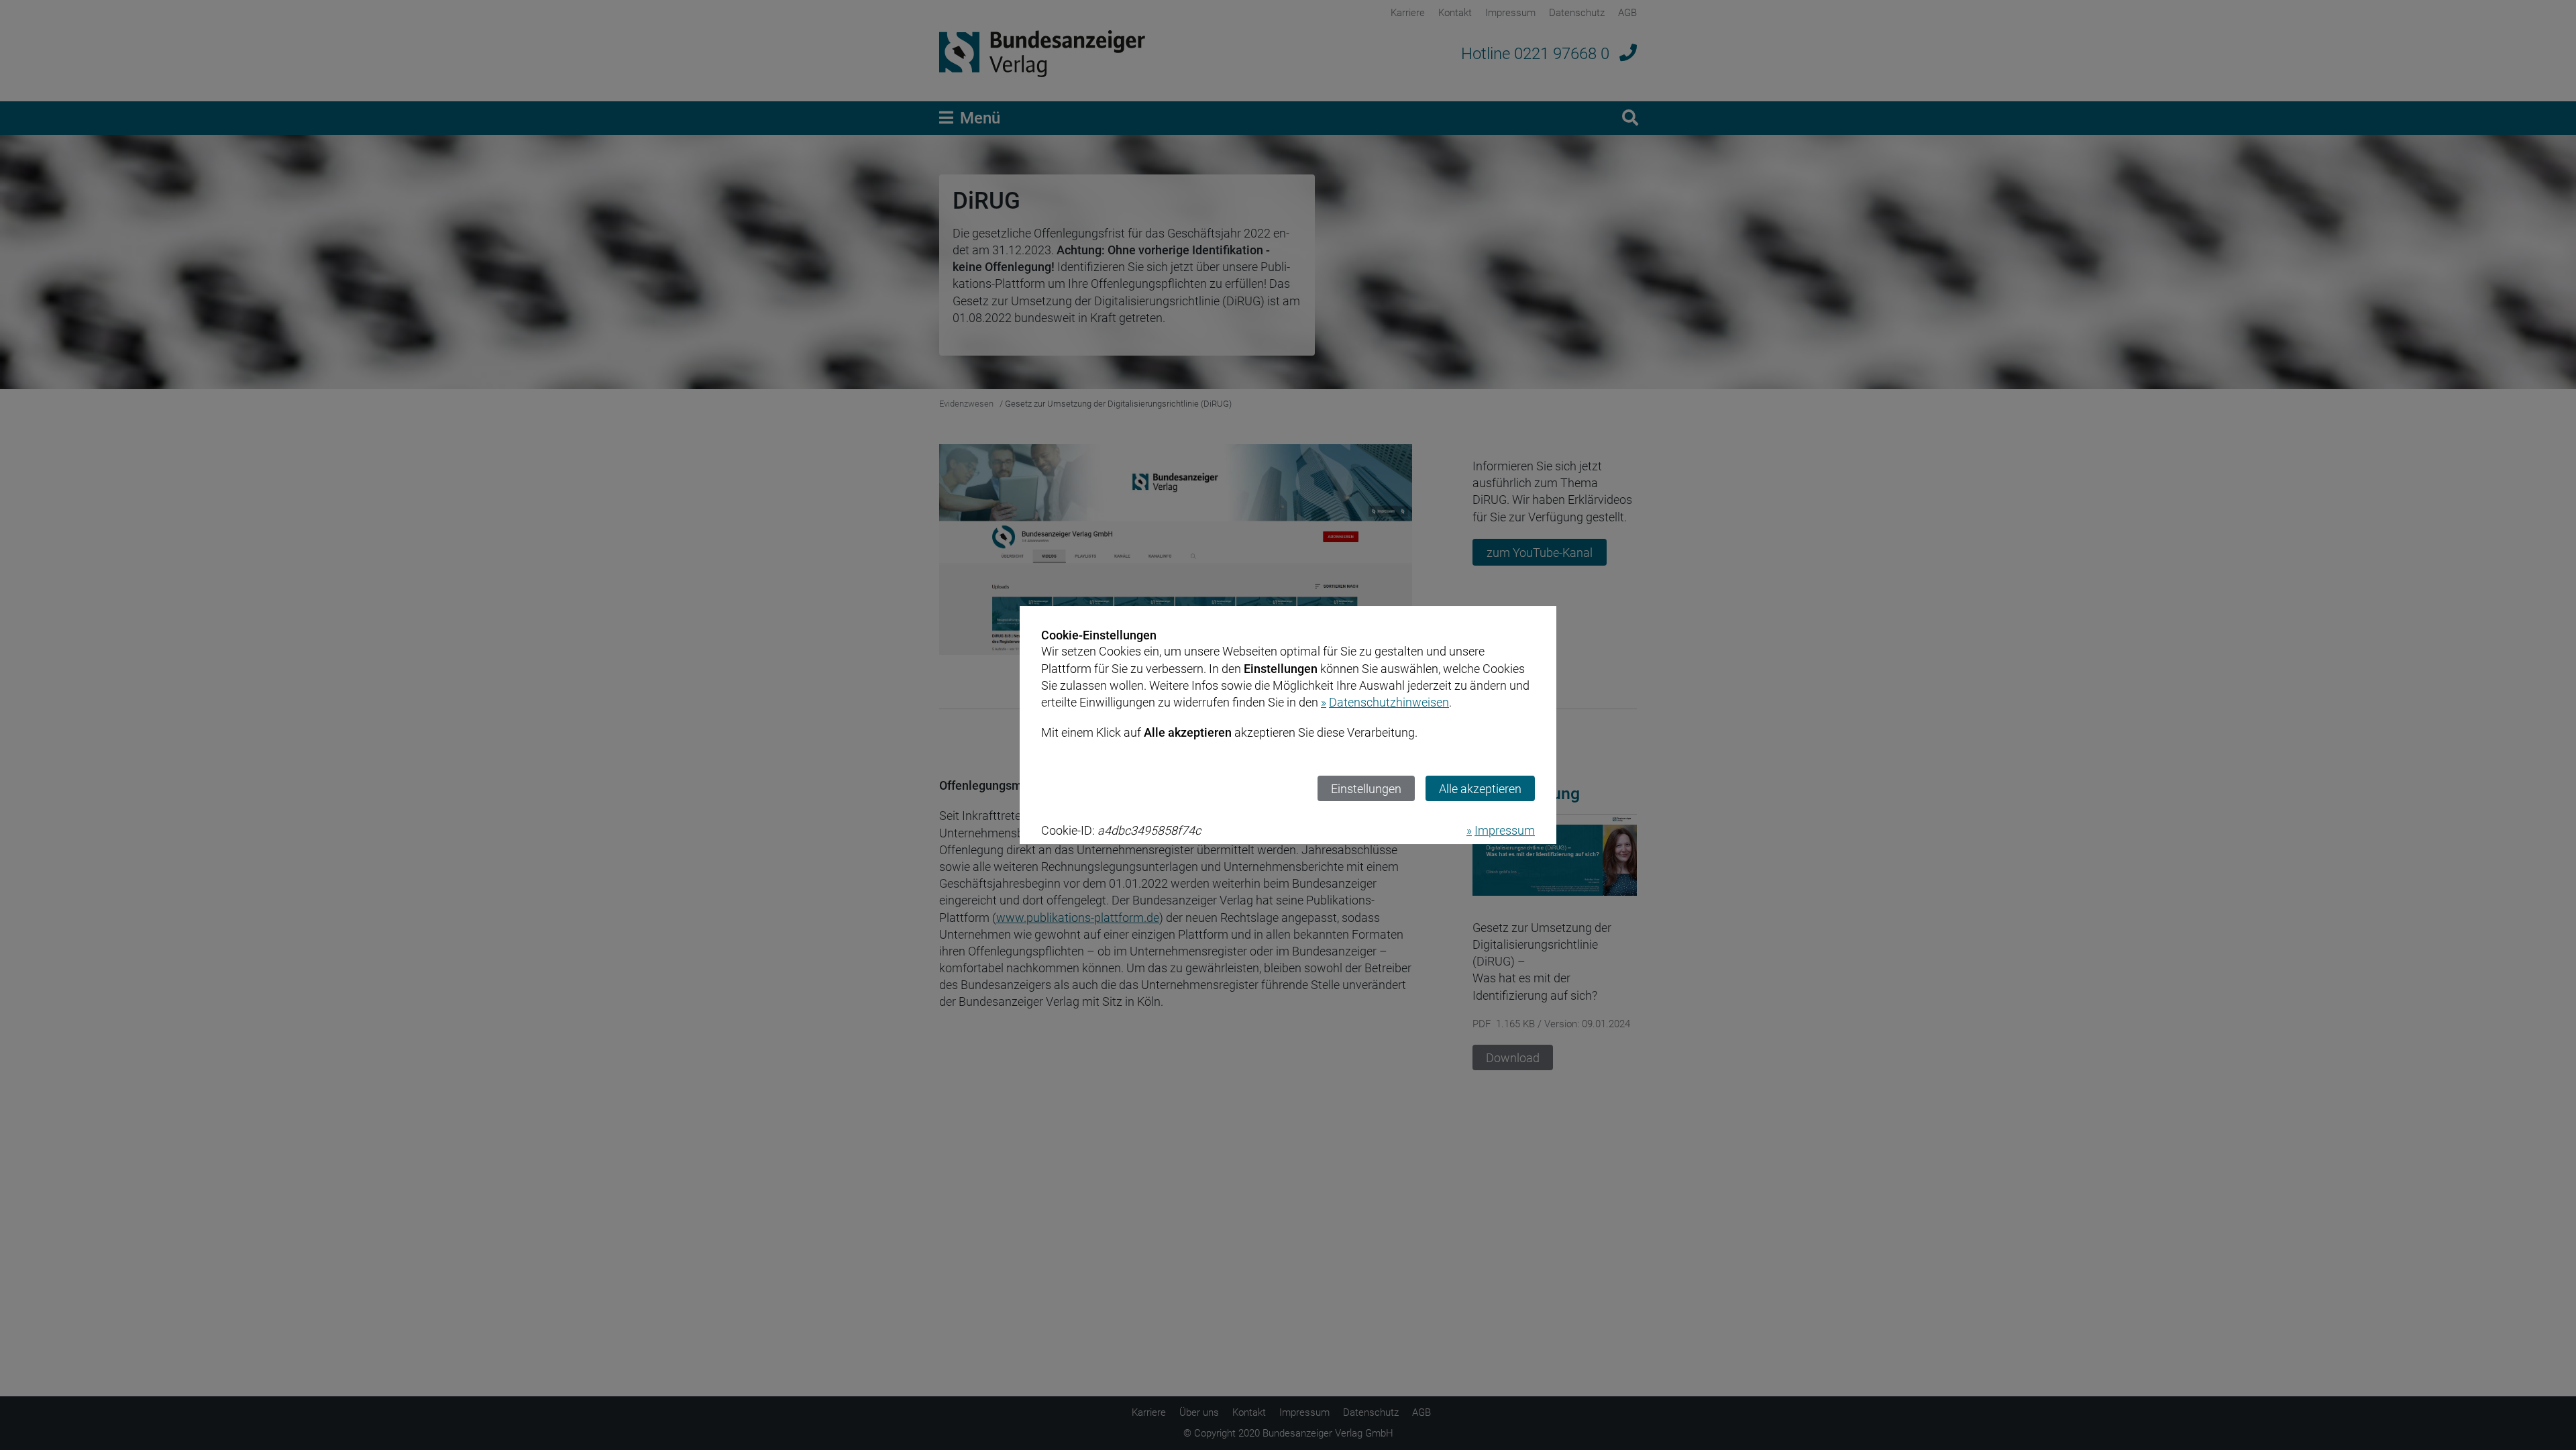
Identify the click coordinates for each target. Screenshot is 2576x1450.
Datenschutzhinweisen (1389, 702)
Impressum (1505, 830)
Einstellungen (1366, 789)
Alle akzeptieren (1480, 789)
